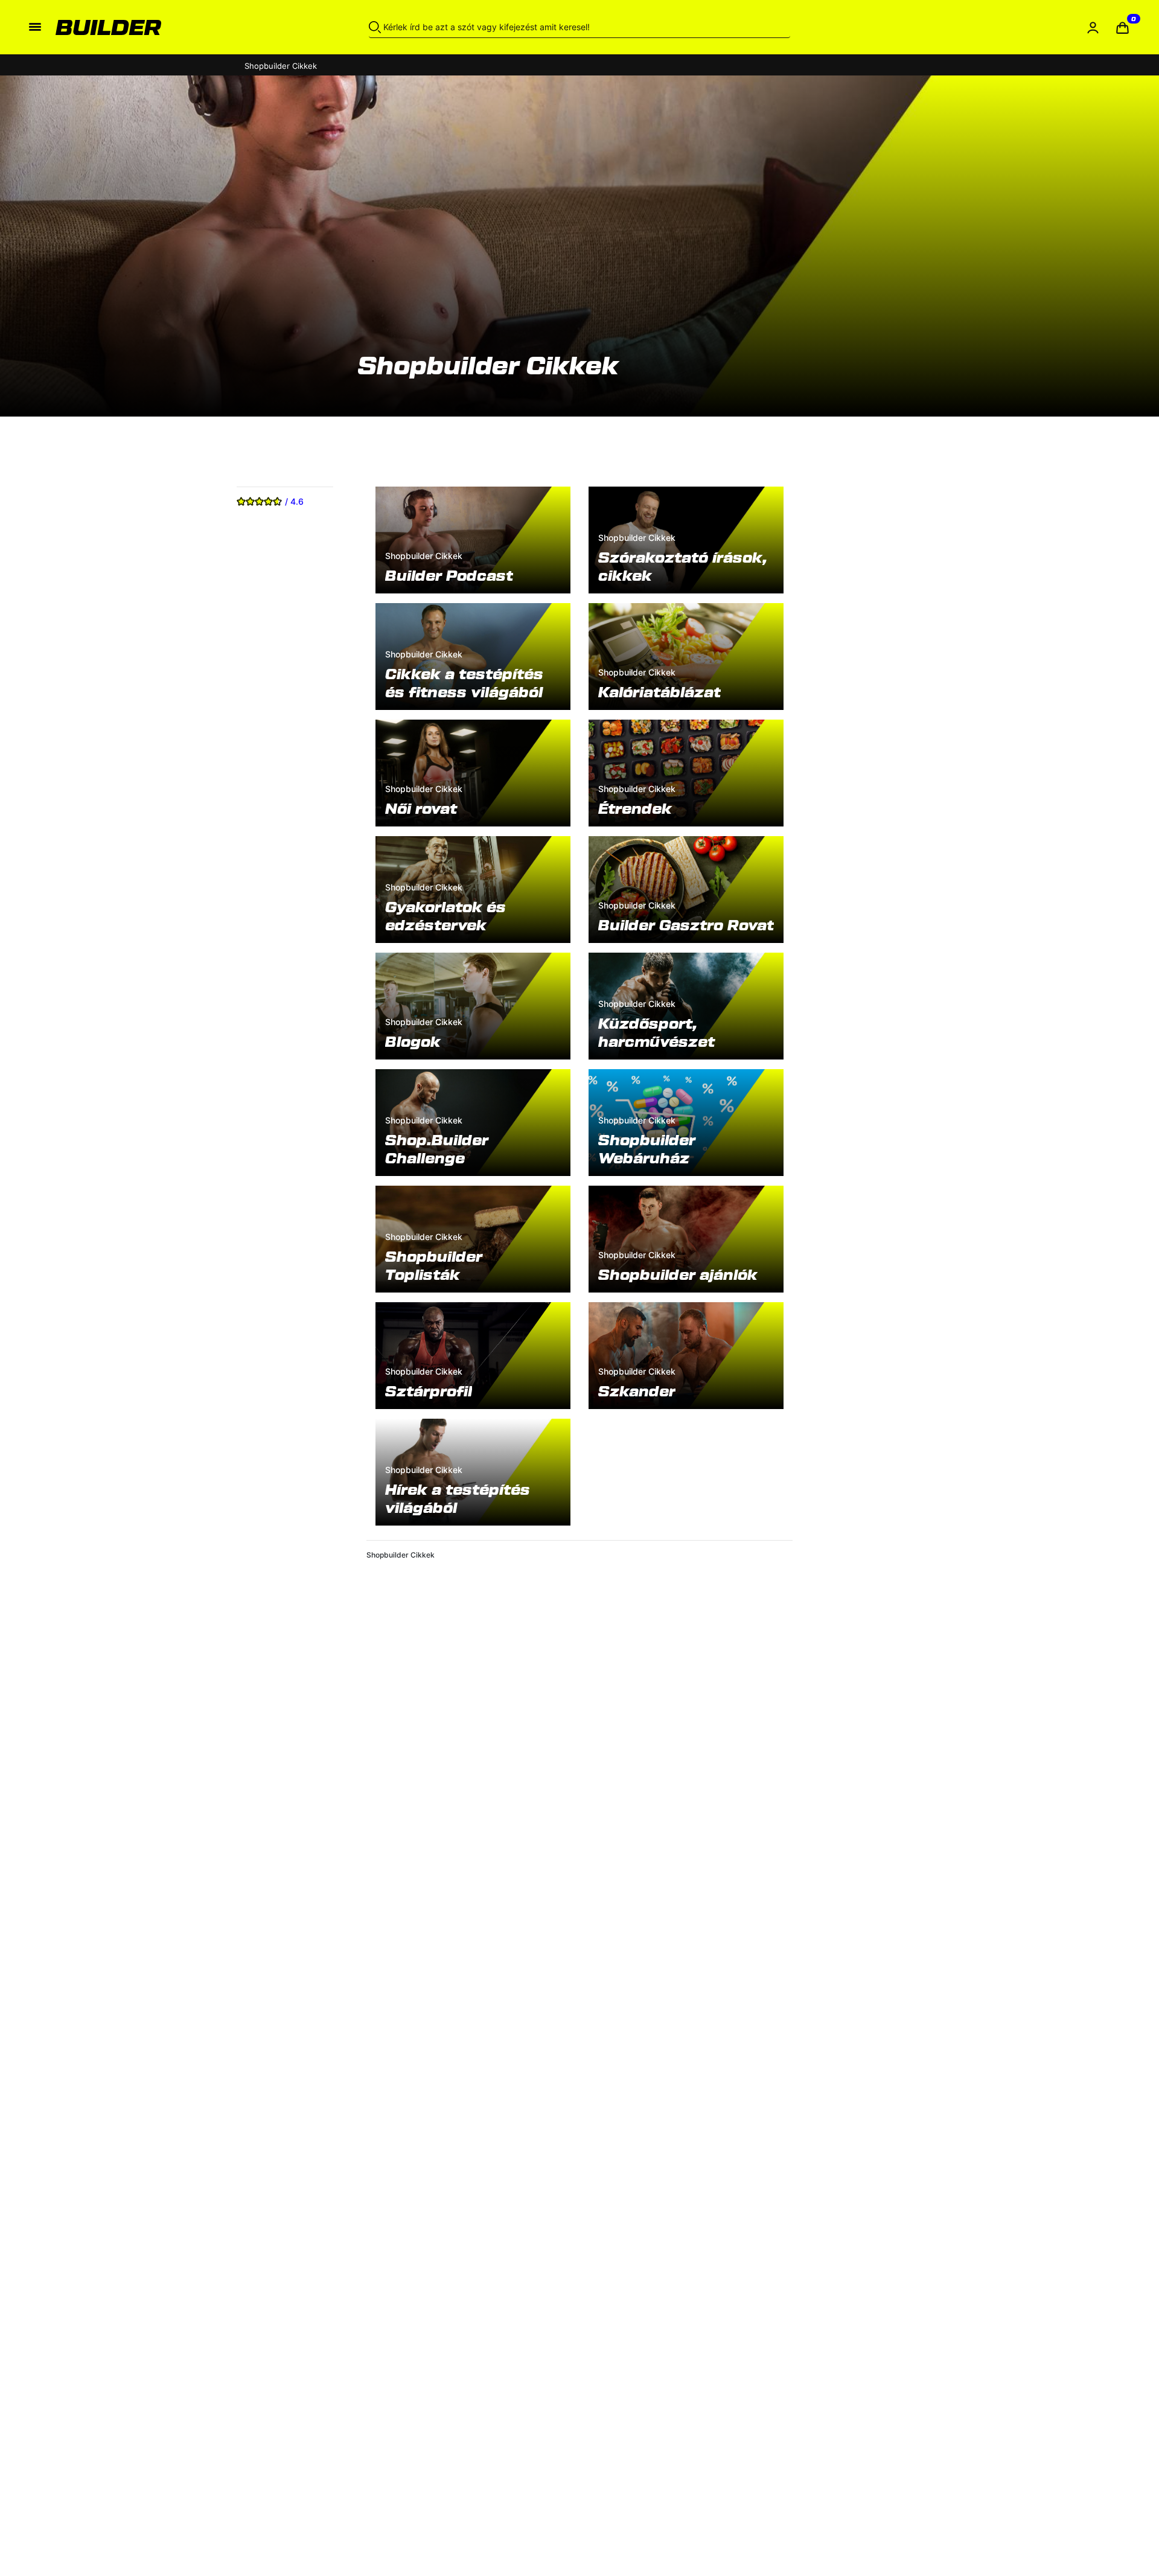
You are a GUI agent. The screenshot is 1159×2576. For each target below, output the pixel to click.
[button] (1122, 27)
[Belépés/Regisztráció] (1093, 27)
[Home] (168, 27)
